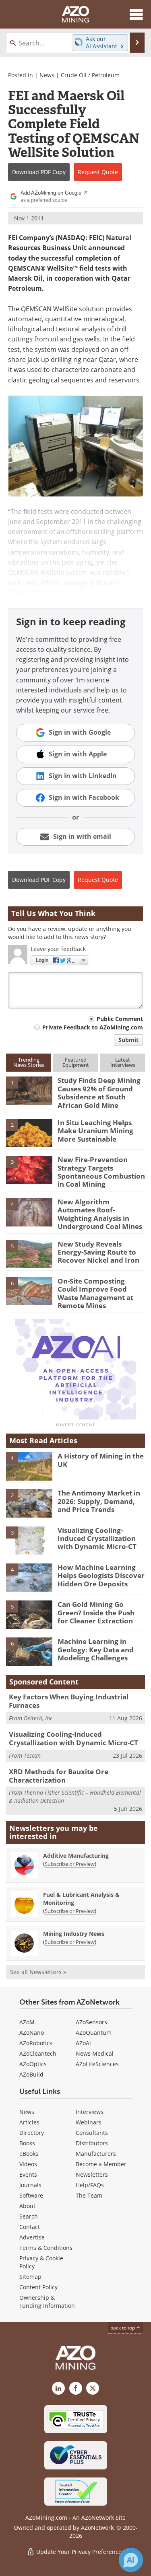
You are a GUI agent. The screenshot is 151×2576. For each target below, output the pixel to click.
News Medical (95, 2053)
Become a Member (101, 2164)
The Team (89, 2195)
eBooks (29, 2154)
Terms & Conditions (46, 2248)
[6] (29, 1291)
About (27, 2206)
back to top (123, 2328)
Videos (28, 2164)
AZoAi (83, 2043)
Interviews (90, 2112)
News (47, 75)
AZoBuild (31, 2074)
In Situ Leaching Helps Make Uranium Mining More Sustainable (95, 1131)
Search (29, 2216)
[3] (29, 1169)
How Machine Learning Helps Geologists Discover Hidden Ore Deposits (101, 1576)
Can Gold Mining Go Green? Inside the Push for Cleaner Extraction (96, 1613)
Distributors (92, 2143)
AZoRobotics (36, 2043)
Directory (32, 2133)
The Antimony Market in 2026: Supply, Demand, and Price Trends (99, 1501)
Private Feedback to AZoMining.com (93, 1027)
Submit (128, 1040)
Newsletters (92, 2174)
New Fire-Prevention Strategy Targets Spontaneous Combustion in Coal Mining (101, 1172)
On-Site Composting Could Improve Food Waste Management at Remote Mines (95, 1293)
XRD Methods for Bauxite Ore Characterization (59, 1776)
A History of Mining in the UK (101, 1460)
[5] (29, 1253)
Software (31, 2195)
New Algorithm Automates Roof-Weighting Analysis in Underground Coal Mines (100, 1214)
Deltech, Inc (38, 1718)
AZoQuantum (94, 2033)
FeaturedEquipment (76, 1062)
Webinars (89, 2122)
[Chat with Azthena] (131, 2560)
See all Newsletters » (38, 1972)
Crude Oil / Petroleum (90, 75)
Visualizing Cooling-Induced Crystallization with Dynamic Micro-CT (97, 1539)
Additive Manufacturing (76, 1856)
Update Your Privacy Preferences (80, 2552)
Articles (29, 2122)
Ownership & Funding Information (47, 2302)
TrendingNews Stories (29, 1062)
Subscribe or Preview (70, 1864)
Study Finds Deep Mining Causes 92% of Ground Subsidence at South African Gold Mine (99, 1093)
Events (28, 2174)
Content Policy (38, 2287)
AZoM (27, 2022)
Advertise (32, 2237)
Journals (30, 2185)
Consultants (92, 2133)
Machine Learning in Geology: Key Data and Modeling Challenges (96, 1650)
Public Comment (120, 1019)
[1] (29, 1090)
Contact (30, 2227)
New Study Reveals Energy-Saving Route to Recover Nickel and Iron (98, 1252)
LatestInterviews (123, 1062)
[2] (29, 1132)
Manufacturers (96, 2154)
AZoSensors (91, 2022)
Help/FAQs (90, 2185)
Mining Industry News (74, 1934)
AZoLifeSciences (97, 2064)
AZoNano (32, 2033)
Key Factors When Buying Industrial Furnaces (69, 1701)
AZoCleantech (38, 2053)
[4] (29, 1212)
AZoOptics (33, 2064)
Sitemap (30, 2277)
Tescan (32, 1755)
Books (27, 2143)
